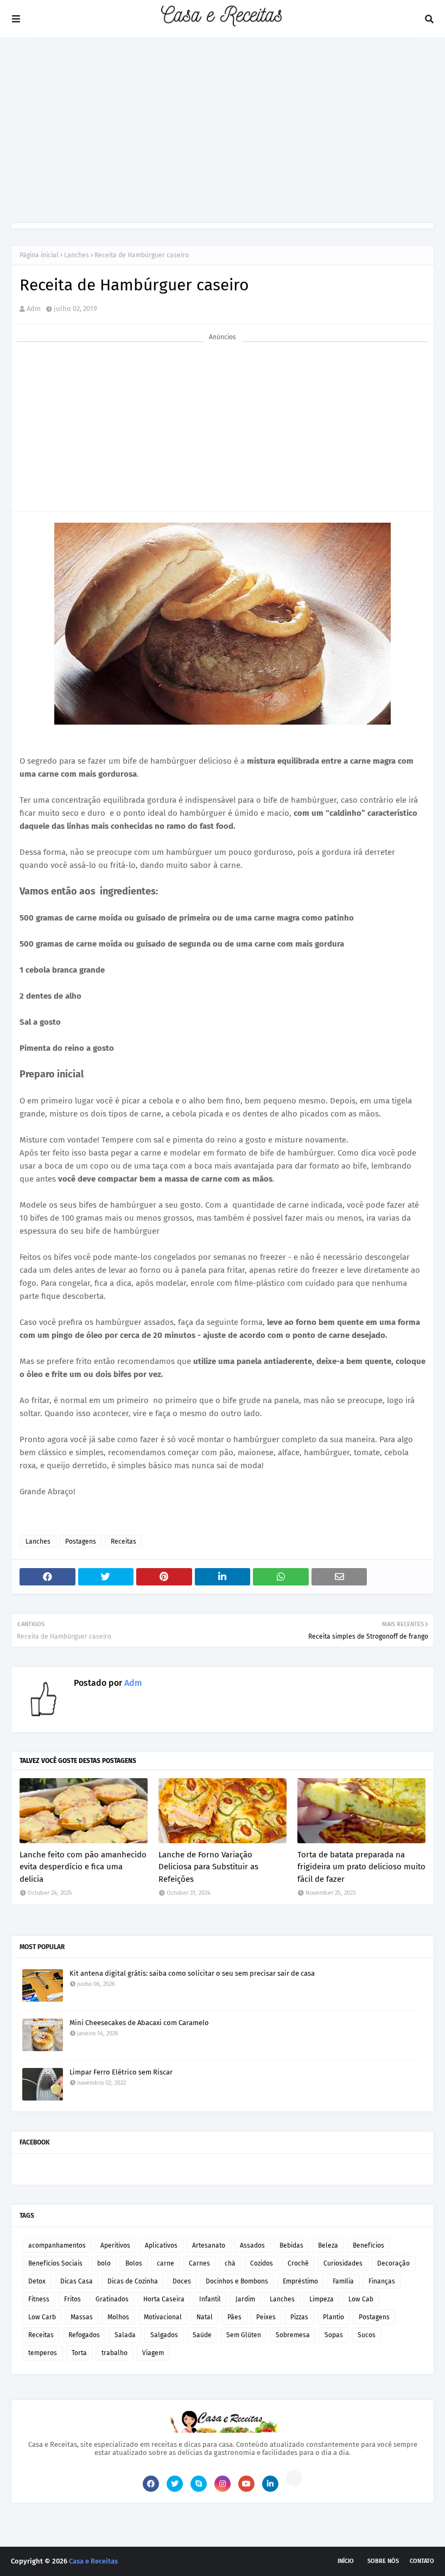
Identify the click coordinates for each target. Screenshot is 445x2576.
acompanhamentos (57, 2245)
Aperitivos (115, 2245)
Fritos (72, 2299)
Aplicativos (161, 2245)
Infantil (210, 2299)
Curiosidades (343, 2263)
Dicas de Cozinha (133, 2281)
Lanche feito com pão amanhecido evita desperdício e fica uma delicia (83, 1867)
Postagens (81, 1541)
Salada (125, 2335)
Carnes (199, 2263)
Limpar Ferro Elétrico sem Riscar (121, 2072)
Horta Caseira (164, 2299)
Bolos (134, 2263)
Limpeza (322, 2299)
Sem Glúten (244, 2335)
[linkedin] (270, 2484)
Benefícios (368, 2245)
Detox (37, 2281)
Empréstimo (300, 2281)
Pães (234, 2317)
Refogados (84, 2335)
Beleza (328, 2245)
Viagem (153, 2353)
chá (230, 2263)
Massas (82, 2317)
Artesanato (209, 2245)
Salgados (164, 2335)
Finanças (382, 2281)
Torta (79, 2353)
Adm (34, 309)
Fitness (39, 2299)
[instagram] (223, 2484)
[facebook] (151, 2484)
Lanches (77, 255)
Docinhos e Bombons (237, 2281)
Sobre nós (383, 2561)
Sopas (334, 2335)
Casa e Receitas (93, 2561)
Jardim (245, 2299)
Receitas (123, 1541)
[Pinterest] (294, 2478)
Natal (205, 2317)
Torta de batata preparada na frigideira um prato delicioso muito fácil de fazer (361, 1867)
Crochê (298, 2263)
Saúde (202, 2335)
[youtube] (246, 2484)
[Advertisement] (223, 130)
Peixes (266, 2317)
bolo (104, 2263)
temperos (43, 2353)
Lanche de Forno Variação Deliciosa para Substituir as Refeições (208, 1867)
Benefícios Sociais (55, 2263)
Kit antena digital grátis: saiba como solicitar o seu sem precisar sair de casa (192, 1973)
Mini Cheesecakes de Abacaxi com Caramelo (139, 2023)
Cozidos (262, 2263)
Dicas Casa (77, 2281)
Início (346, 2561)
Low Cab (361, 2299)
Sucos (367, 2335)
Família (343, 2281)
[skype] (199, 2484)
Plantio (333, 2317)
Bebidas (291, 2245)
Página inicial (39, 255)
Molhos (118, 2317)
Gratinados (112, 2299)
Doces (182, 2281)
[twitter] (175, 2484)
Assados (252, 2245)
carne (166, 2263)
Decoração (393, 2263)
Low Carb (42, 2317)
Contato (422, 2561)
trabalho (115, 2353)
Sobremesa (293, 2335)
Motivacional (163, 2317)
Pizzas (299, 2317)
